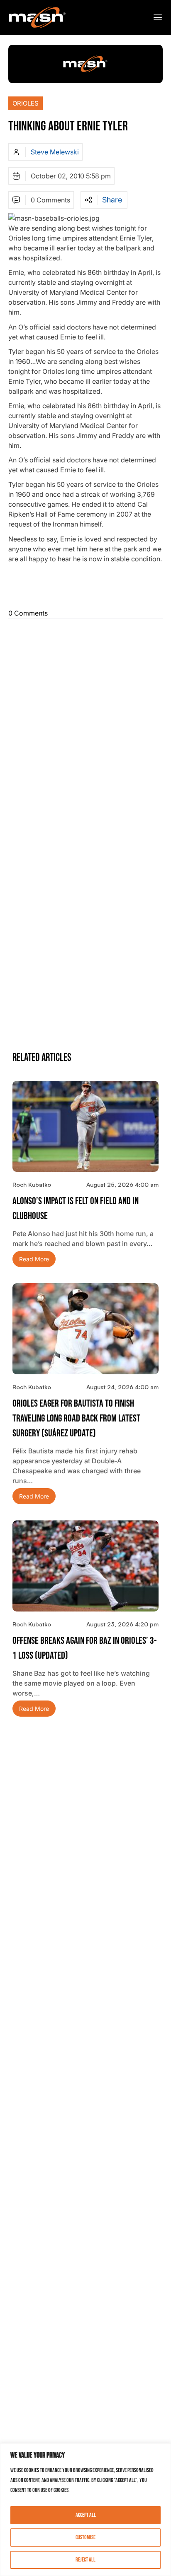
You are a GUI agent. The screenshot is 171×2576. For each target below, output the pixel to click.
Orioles (26, 103)
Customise (85, 2537)
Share (112, 200)
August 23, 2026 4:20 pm (122, 1624)
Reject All (85, 2560)
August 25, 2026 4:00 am (122, 1185)
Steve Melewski (55, 152)
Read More (34, 1259)
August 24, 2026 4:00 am (122, 1387)
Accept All (86, 2515)
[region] (85, 2510)
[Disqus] (85, 725)
